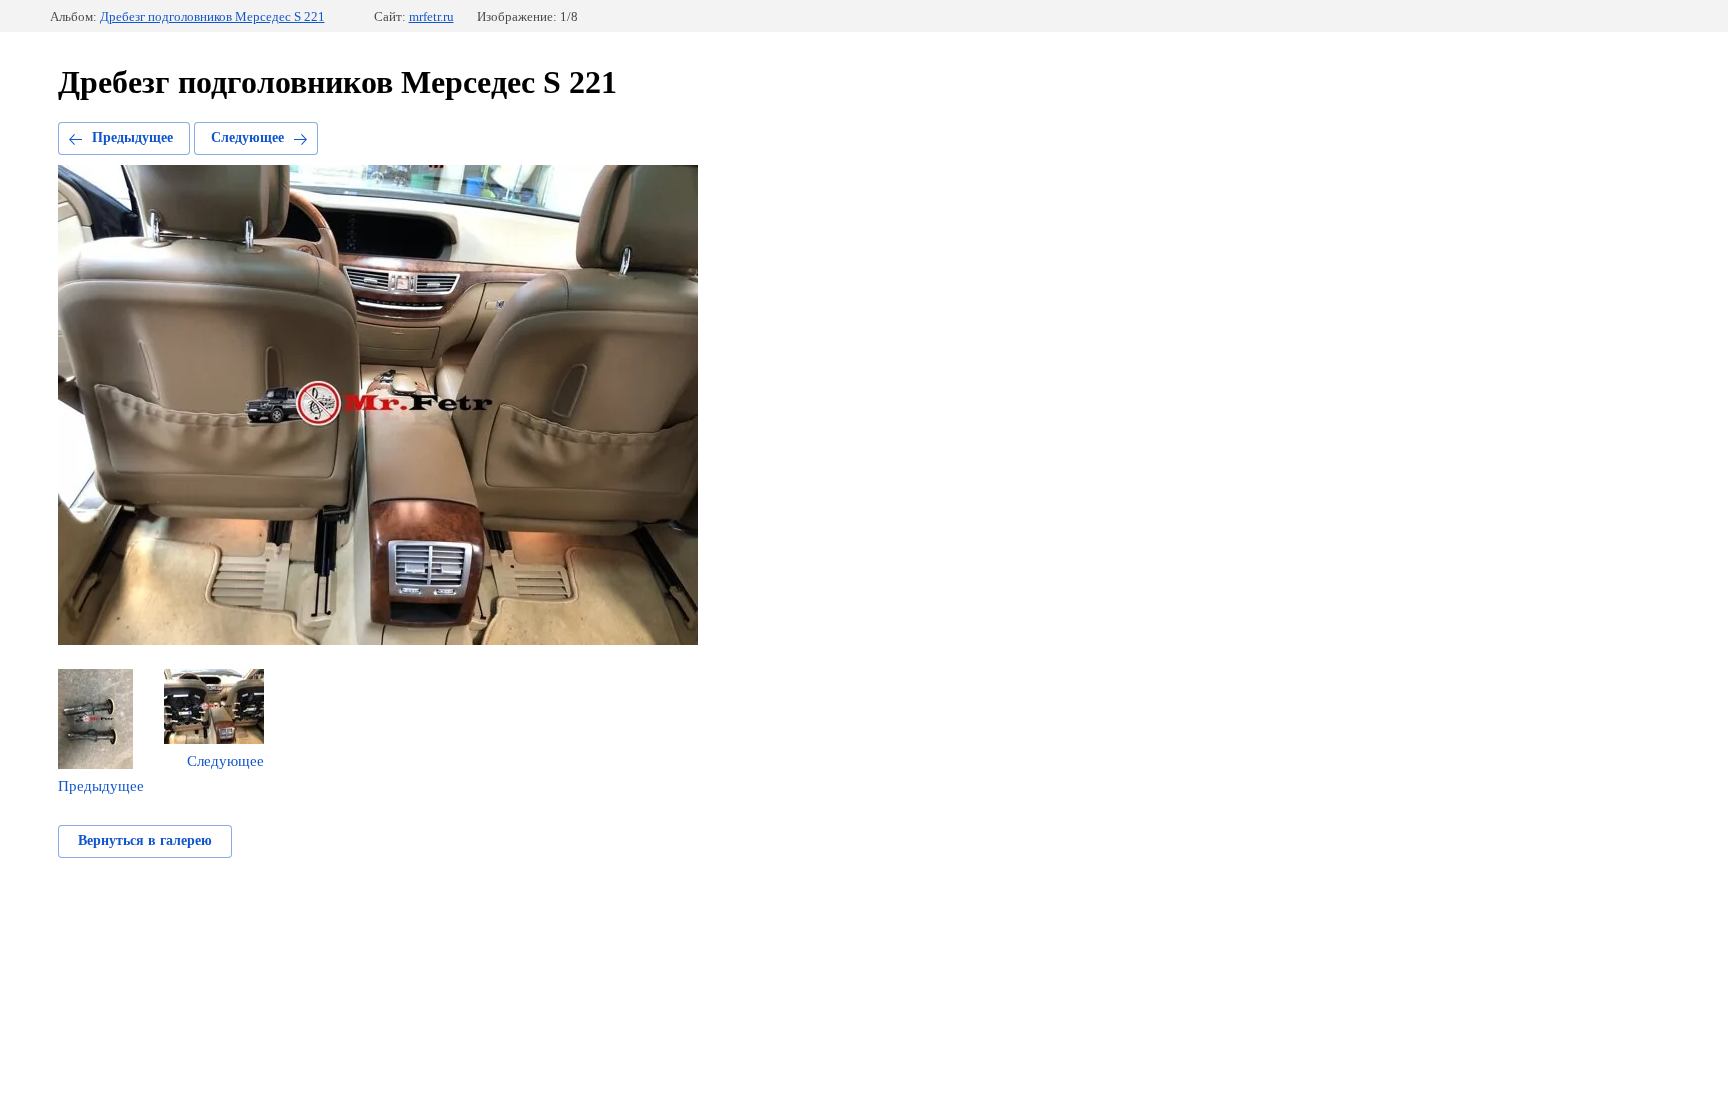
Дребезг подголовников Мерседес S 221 (212, 16)
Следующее (247, 137)
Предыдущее (132, 137)
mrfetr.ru (431, 16)
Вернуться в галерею (145, 840)
